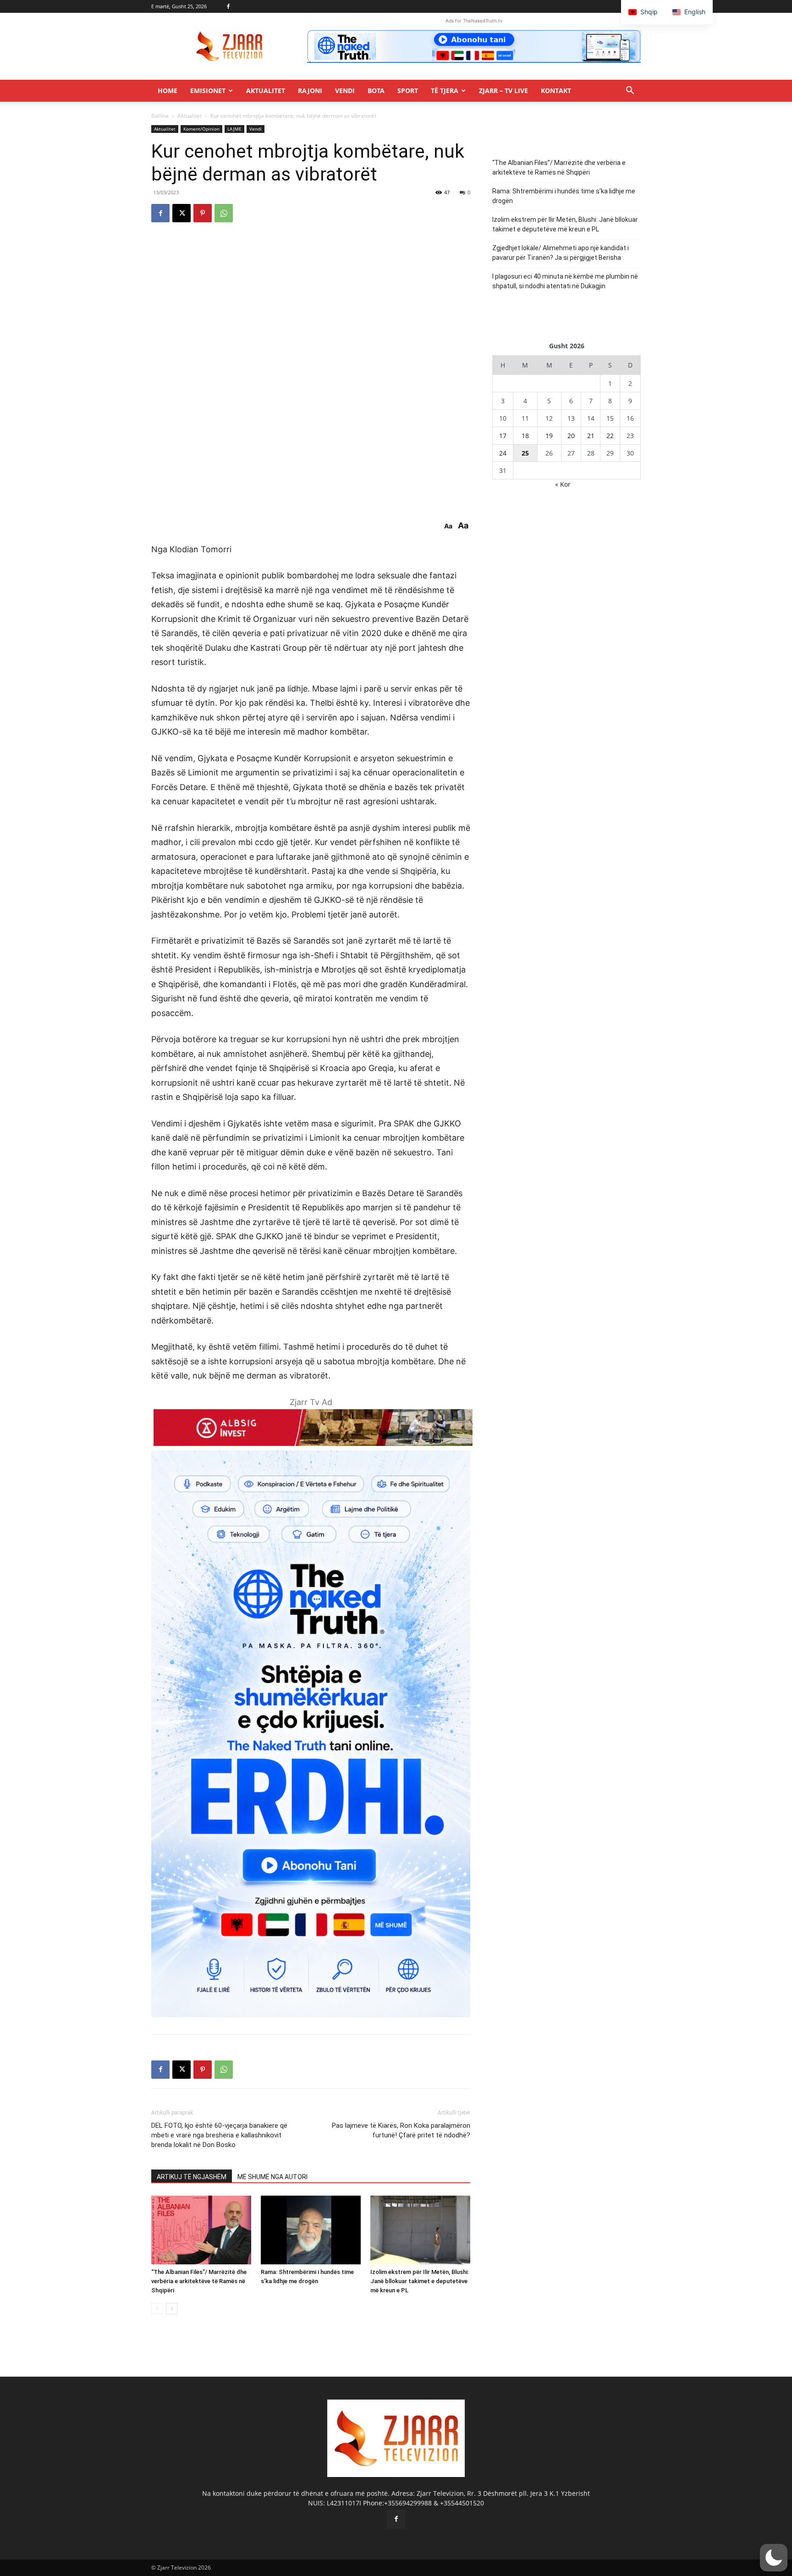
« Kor (563, 484)
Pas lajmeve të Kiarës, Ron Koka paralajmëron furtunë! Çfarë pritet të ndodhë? (401, 2130)
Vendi (345, 91)
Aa (448, 526)
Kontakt (556, 91)
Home (168, 91)
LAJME (234, 129)
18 (525, 436)
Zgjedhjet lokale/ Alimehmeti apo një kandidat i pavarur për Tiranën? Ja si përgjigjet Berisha (561, 253)
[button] (630, 91)
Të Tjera (445, 91)
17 (503, 436)
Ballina (160, 116)
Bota (376, 91)
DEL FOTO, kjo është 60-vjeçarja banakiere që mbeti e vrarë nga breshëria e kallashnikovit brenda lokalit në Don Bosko (219, 2135)
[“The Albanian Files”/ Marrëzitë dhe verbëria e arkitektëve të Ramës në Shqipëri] (201, 2230)
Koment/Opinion (201, 129)
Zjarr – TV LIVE (503, 91)
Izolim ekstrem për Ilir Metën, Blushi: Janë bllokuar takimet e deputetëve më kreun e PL (420, 2281)
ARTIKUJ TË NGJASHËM (192, 2177)
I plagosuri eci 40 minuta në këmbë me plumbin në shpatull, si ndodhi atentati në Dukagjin (565, 281)
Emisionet (208, 91)
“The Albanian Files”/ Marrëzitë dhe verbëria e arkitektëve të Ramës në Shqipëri (199, 2281)
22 (610, 436)
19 (549, 436)
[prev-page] (157, 2309)
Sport (408, 91)
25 (525, 453)
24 (503, 453)
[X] (181, 213)
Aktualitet (266, 91)
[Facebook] (228, 6)
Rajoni (310, 91)
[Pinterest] (203, 213)
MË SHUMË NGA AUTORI (272, 2177)
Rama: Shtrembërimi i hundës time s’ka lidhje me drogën (564, 196)
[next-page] (172, 2309)
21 (591, 436)
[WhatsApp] (224, 213)
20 (571, 436)
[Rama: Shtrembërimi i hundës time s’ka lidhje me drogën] (311, 2230)
